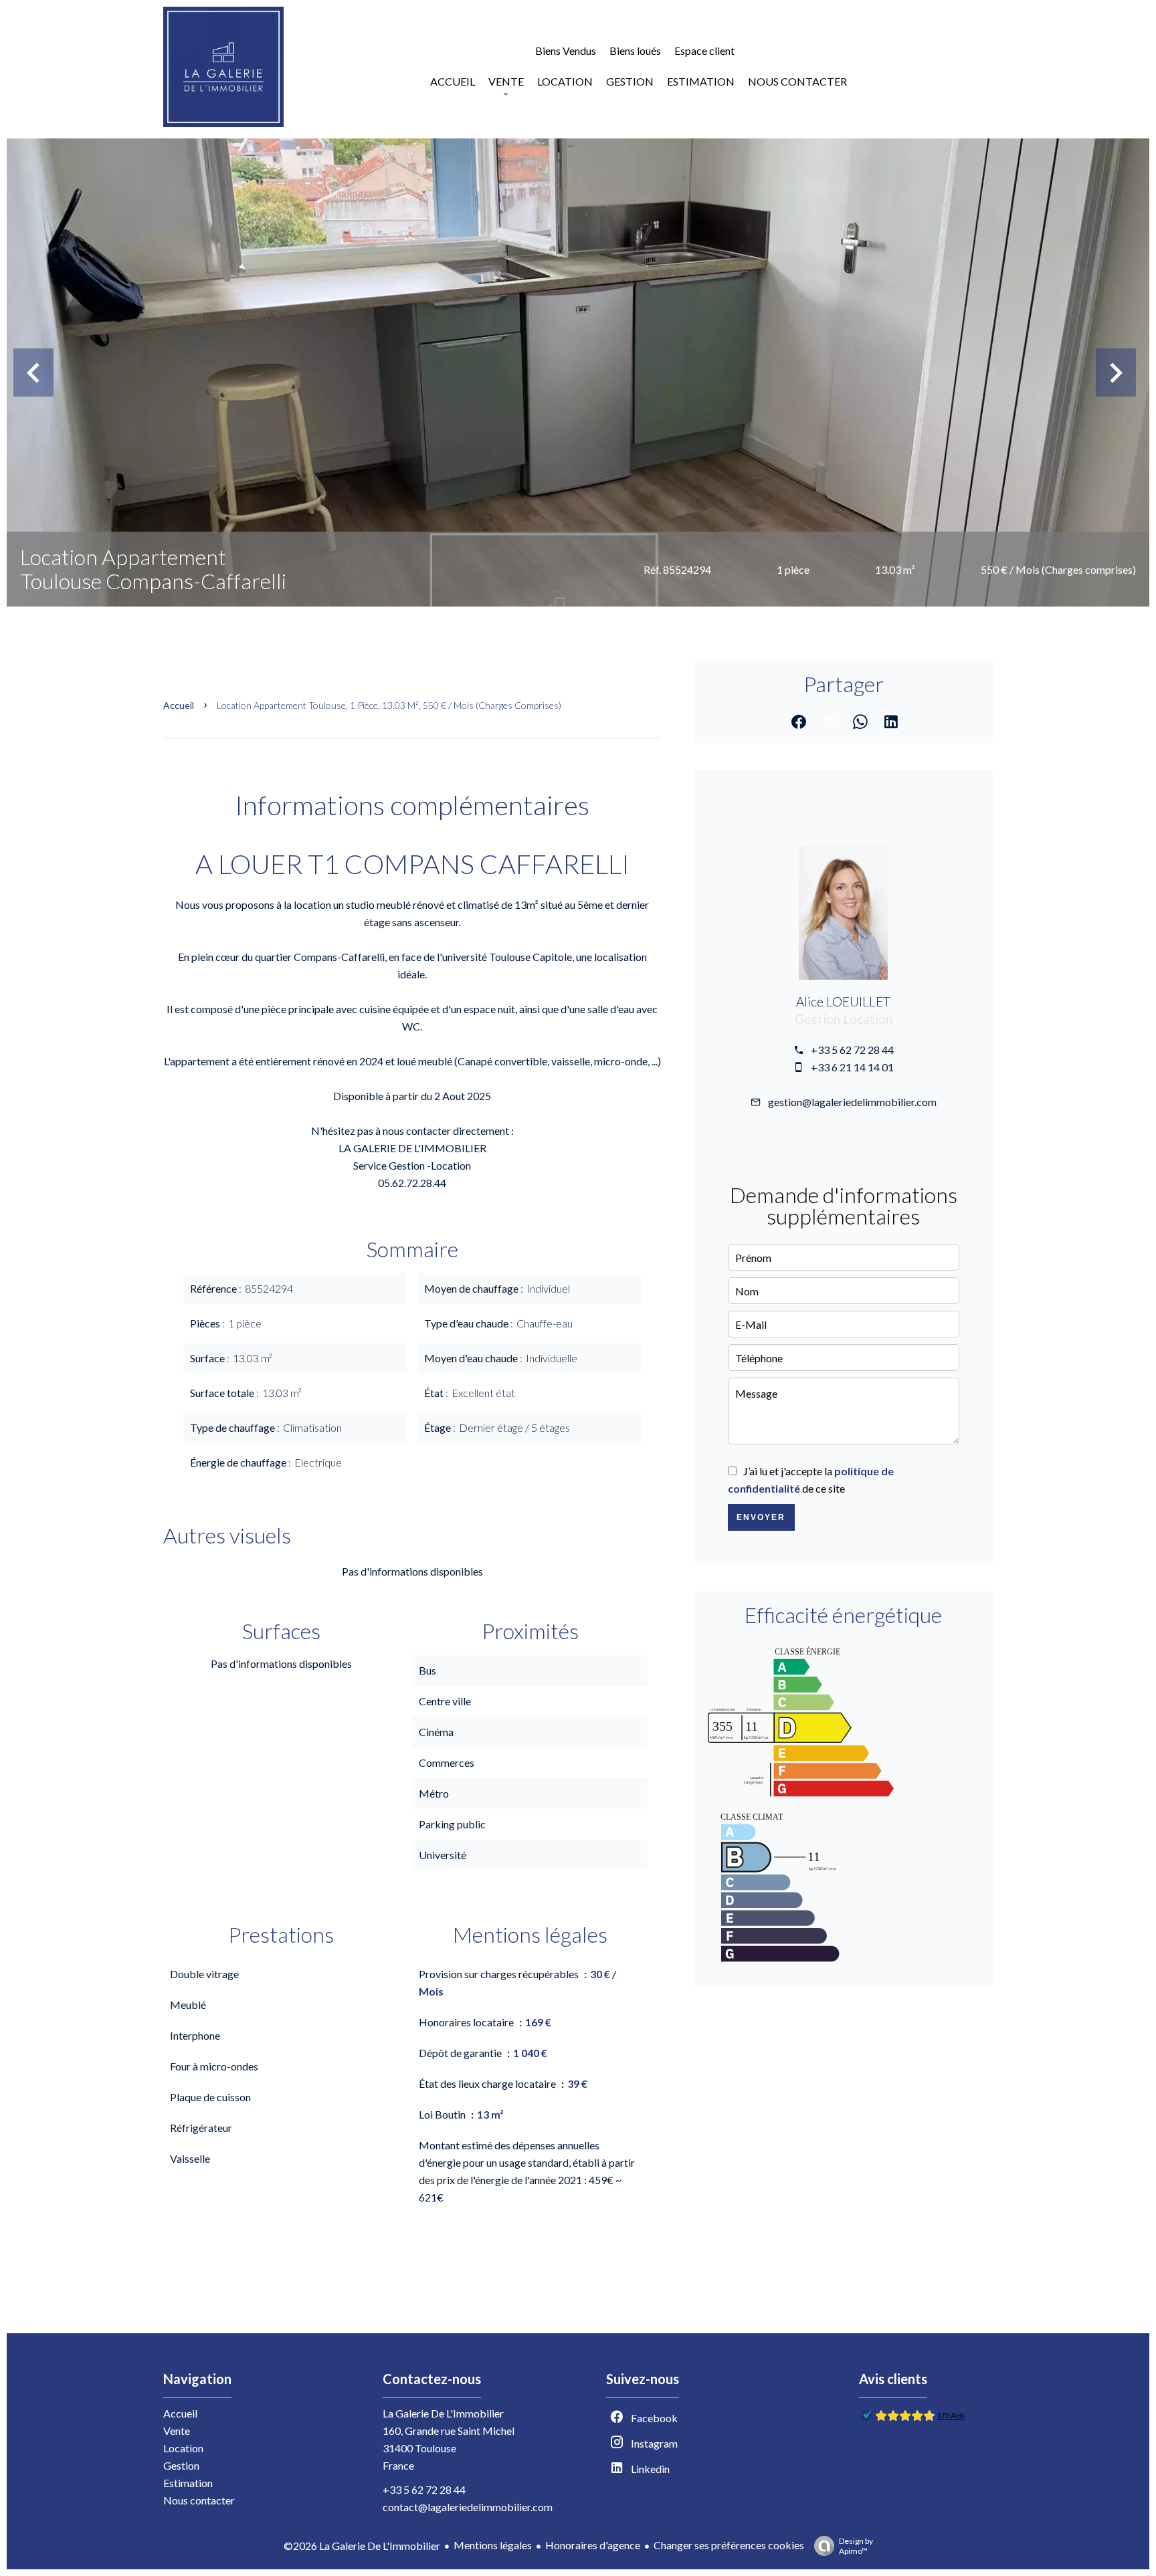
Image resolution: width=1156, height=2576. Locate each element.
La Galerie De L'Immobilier (443, 2413)
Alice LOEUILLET (843, 1002)
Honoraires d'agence (593, 2545)
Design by (856, 2546)
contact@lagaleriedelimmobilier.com (468, 2507)
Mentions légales (493, 2545)
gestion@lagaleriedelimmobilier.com (852, 1102)
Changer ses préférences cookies (729, 2545)
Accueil (179, 705)
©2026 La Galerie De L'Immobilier (362, 2546)
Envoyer (761, 1517)
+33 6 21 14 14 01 (852, 1067)
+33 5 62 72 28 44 (852, 1050)
